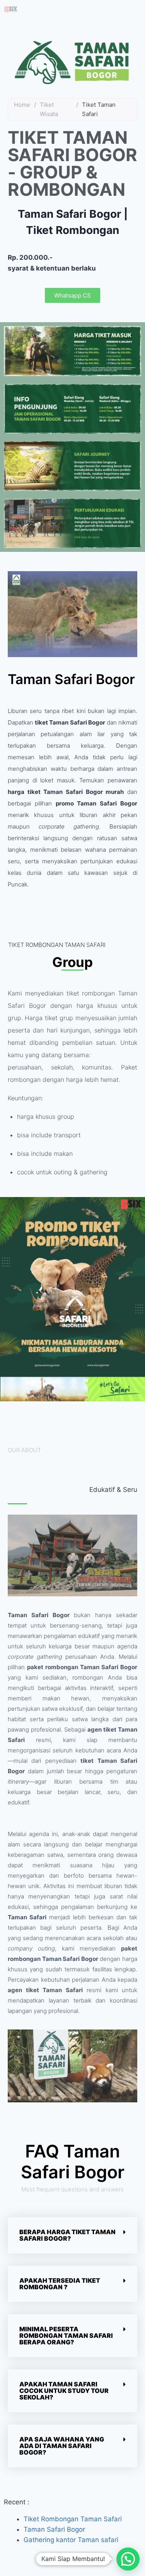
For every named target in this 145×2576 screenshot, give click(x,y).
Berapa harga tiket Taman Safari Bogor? (67, 2235)
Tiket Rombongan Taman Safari (73, 2519)
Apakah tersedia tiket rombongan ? (60, 2284)
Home (22, 105)
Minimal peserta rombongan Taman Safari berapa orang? (66, 2336)
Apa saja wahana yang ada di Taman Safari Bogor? (62, 2446)
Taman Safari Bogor (55, 2529)
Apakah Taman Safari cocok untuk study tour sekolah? (64, 2391)
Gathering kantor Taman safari (71, 2540)
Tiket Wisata (49, 109)
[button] (72, 2235)
